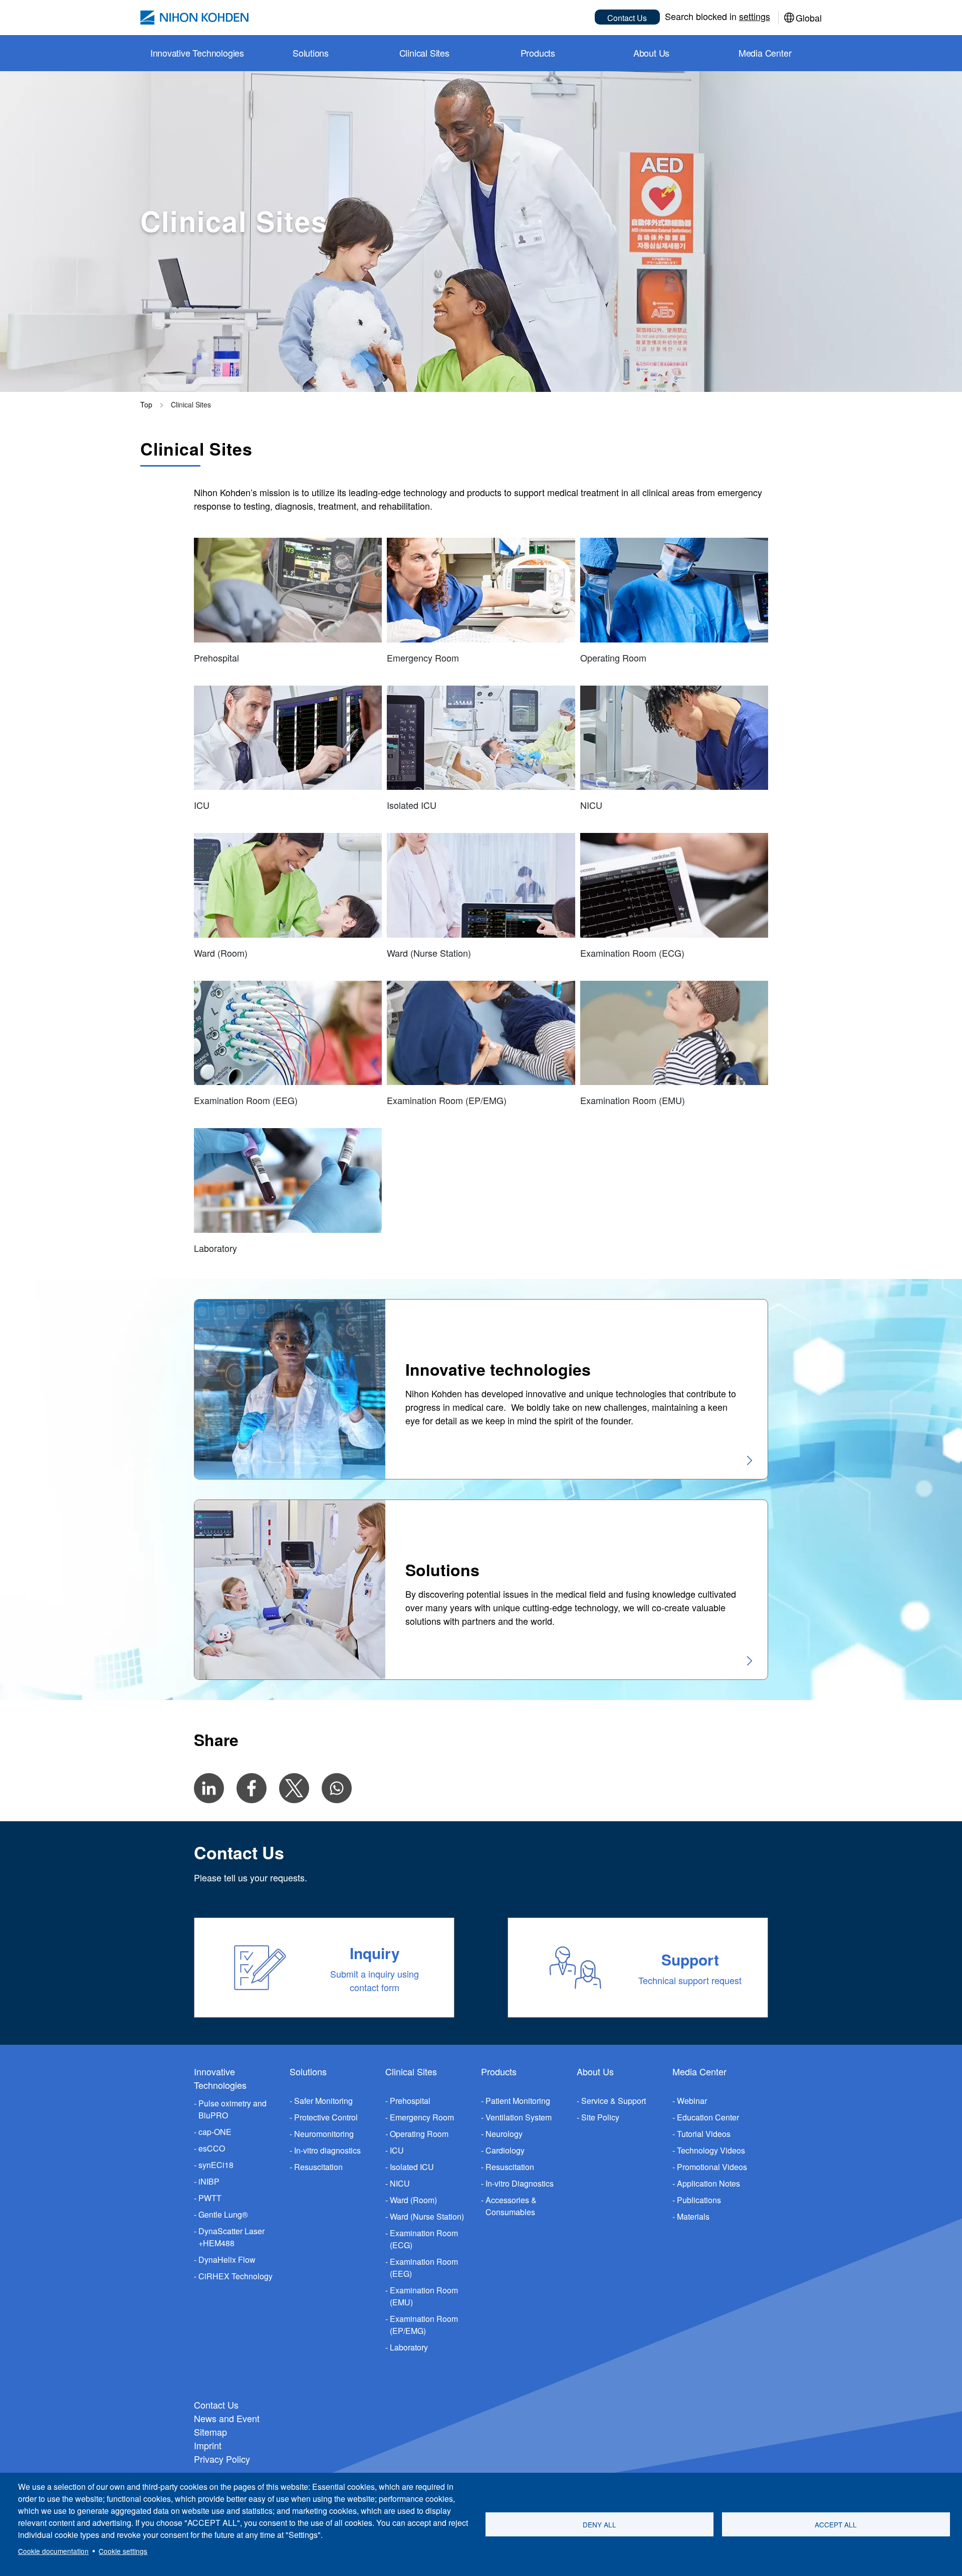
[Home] (194, 18)
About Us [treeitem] (651, 53)
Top (146, 404)
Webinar (692, 2101)
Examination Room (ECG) (424, 2239)
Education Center (708, 2117)
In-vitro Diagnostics (520, 2183)
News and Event (227, 2418)
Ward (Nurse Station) (427, 2216)
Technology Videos (711, 2150)
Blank (206, 1306)
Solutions (308, 2071)
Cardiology (505, 2150)
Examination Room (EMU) (424, 2296)
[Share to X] (294, 1788)
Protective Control (326, 2117)
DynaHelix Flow (227, 2260)
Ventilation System (519, 2117)
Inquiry (375, 1953)
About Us (595, 2071)
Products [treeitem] (538, 53)
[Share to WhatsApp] (337, 1788)
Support (690, 1959)
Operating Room (419, 2134)
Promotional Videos (712, 2167)
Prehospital (410, 2101)
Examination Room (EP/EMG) (424, 2325)
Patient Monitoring (518, 2101)
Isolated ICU (412, 2167)
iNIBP (209, 2181)
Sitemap (210, 2432)
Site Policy (600, 2117)
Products (499, 2071)
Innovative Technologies (220, 2078)
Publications (699, 2200)
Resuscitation (318, 2167)
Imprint (208, 2445)
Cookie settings (123, 2551)
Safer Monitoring (323, 2101)
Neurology (504, 2134)
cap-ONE (215, 2132)
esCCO (212, 2148)
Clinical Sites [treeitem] (424, 53)
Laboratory (409, 2347)
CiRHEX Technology (235, 2276)
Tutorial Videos (704, 2134)
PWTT (210, 2198)
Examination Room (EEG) (424, 2268)
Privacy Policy (222, 2459)
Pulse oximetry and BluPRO (232, 2109)
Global (809, 18)
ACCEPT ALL (836, 2524)
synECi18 (216, 2165)
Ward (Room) (413, 2200)
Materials (693, 2216)
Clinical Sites (411, 2071)
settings (755, 16)
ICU (397, 2150)
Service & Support (614, 2101)
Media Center (699, 2071)
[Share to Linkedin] (209, 1788)
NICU (400, 2183)
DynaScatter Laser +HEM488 (231, 2237)
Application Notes (708, 2183)
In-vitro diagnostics (327, 2150)
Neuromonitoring (324, 2134)
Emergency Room (422, 2117)
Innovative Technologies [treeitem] (197, 53)
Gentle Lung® (223, 2214)
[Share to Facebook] (252, 1788)
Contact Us (627, 18)
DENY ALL (599, 2524)
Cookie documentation (53, 2551)
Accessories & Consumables (511, 2206)
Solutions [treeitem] (311, 53)
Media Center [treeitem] (765, 53)
